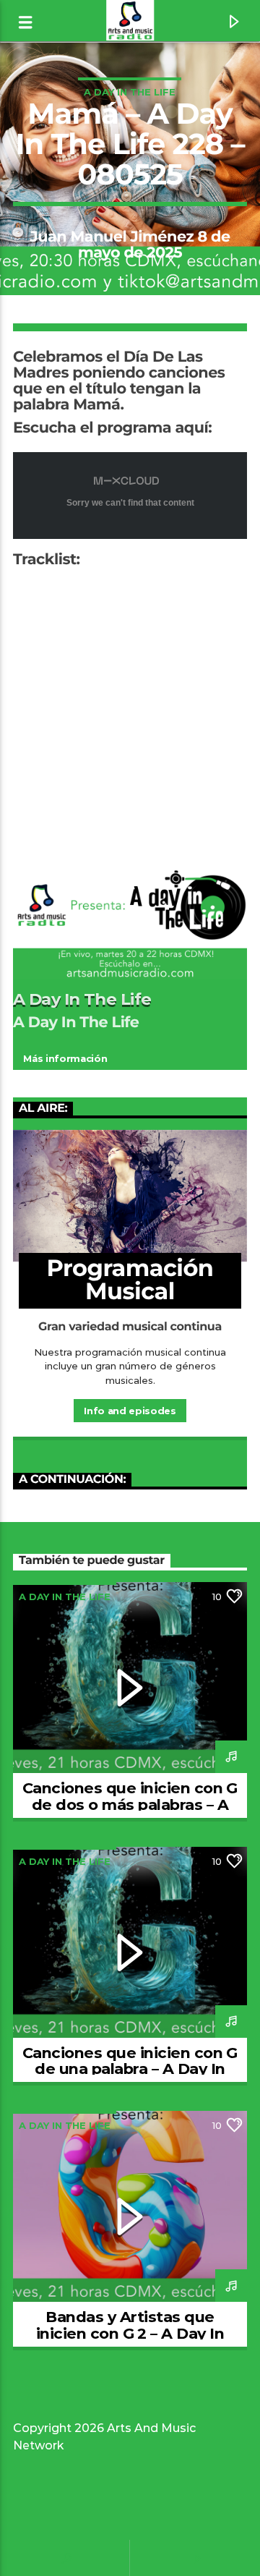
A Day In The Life (130, 92)
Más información (65, 1058)
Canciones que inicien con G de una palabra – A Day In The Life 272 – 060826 (130, 2069)
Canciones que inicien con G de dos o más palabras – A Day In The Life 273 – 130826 (130, 1805)
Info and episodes (130, 1411)
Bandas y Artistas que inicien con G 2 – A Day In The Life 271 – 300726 (130, 2333)
